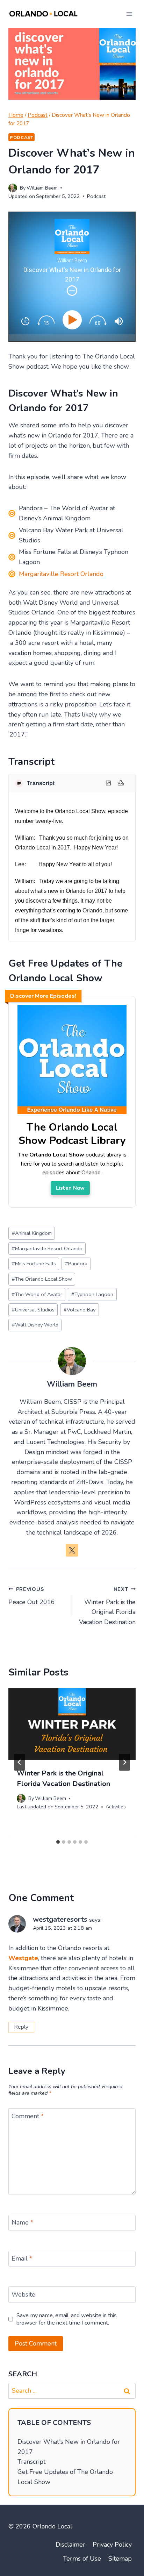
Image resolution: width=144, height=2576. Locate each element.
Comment (28, 2116)
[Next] (124, 1762)
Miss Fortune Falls (34, 1264)
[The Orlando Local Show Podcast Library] (72, 1114)
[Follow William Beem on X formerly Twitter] (72, 1550)
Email (22, 2259)
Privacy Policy (112, 2545)
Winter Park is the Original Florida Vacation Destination (107, 1606)
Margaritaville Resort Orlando (61, 574)
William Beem (42, 188)
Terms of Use (82, 2559)
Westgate (23, 1958)
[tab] (58, 1842)
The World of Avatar (37, 1294)
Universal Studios (33, 1310)
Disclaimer (70, 2545)
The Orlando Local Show (42, 1279)
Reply (21, 2027)
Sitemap (120, 2559)
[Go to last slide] (20, 1762)
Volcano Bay (80, 1310)
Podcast (21, 137)
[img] (72, 291)
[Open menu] (129, 14)
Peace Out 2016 (32, 1596)
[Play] (74, 320)
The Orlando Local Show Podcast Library (72, 1134)
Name (22, 2223)
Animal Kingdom (32, 1233)
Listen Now (70, 1188)
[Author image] (13, 188)
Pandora (76, 1264)
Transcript (31, 2462)
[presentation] (72, 1724)
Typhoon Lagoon (92, 1294)
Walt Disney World (35, 1325)
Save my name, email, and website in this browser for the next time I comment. (67, 2319)
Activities (116, 1807)
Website (23, 2295)
